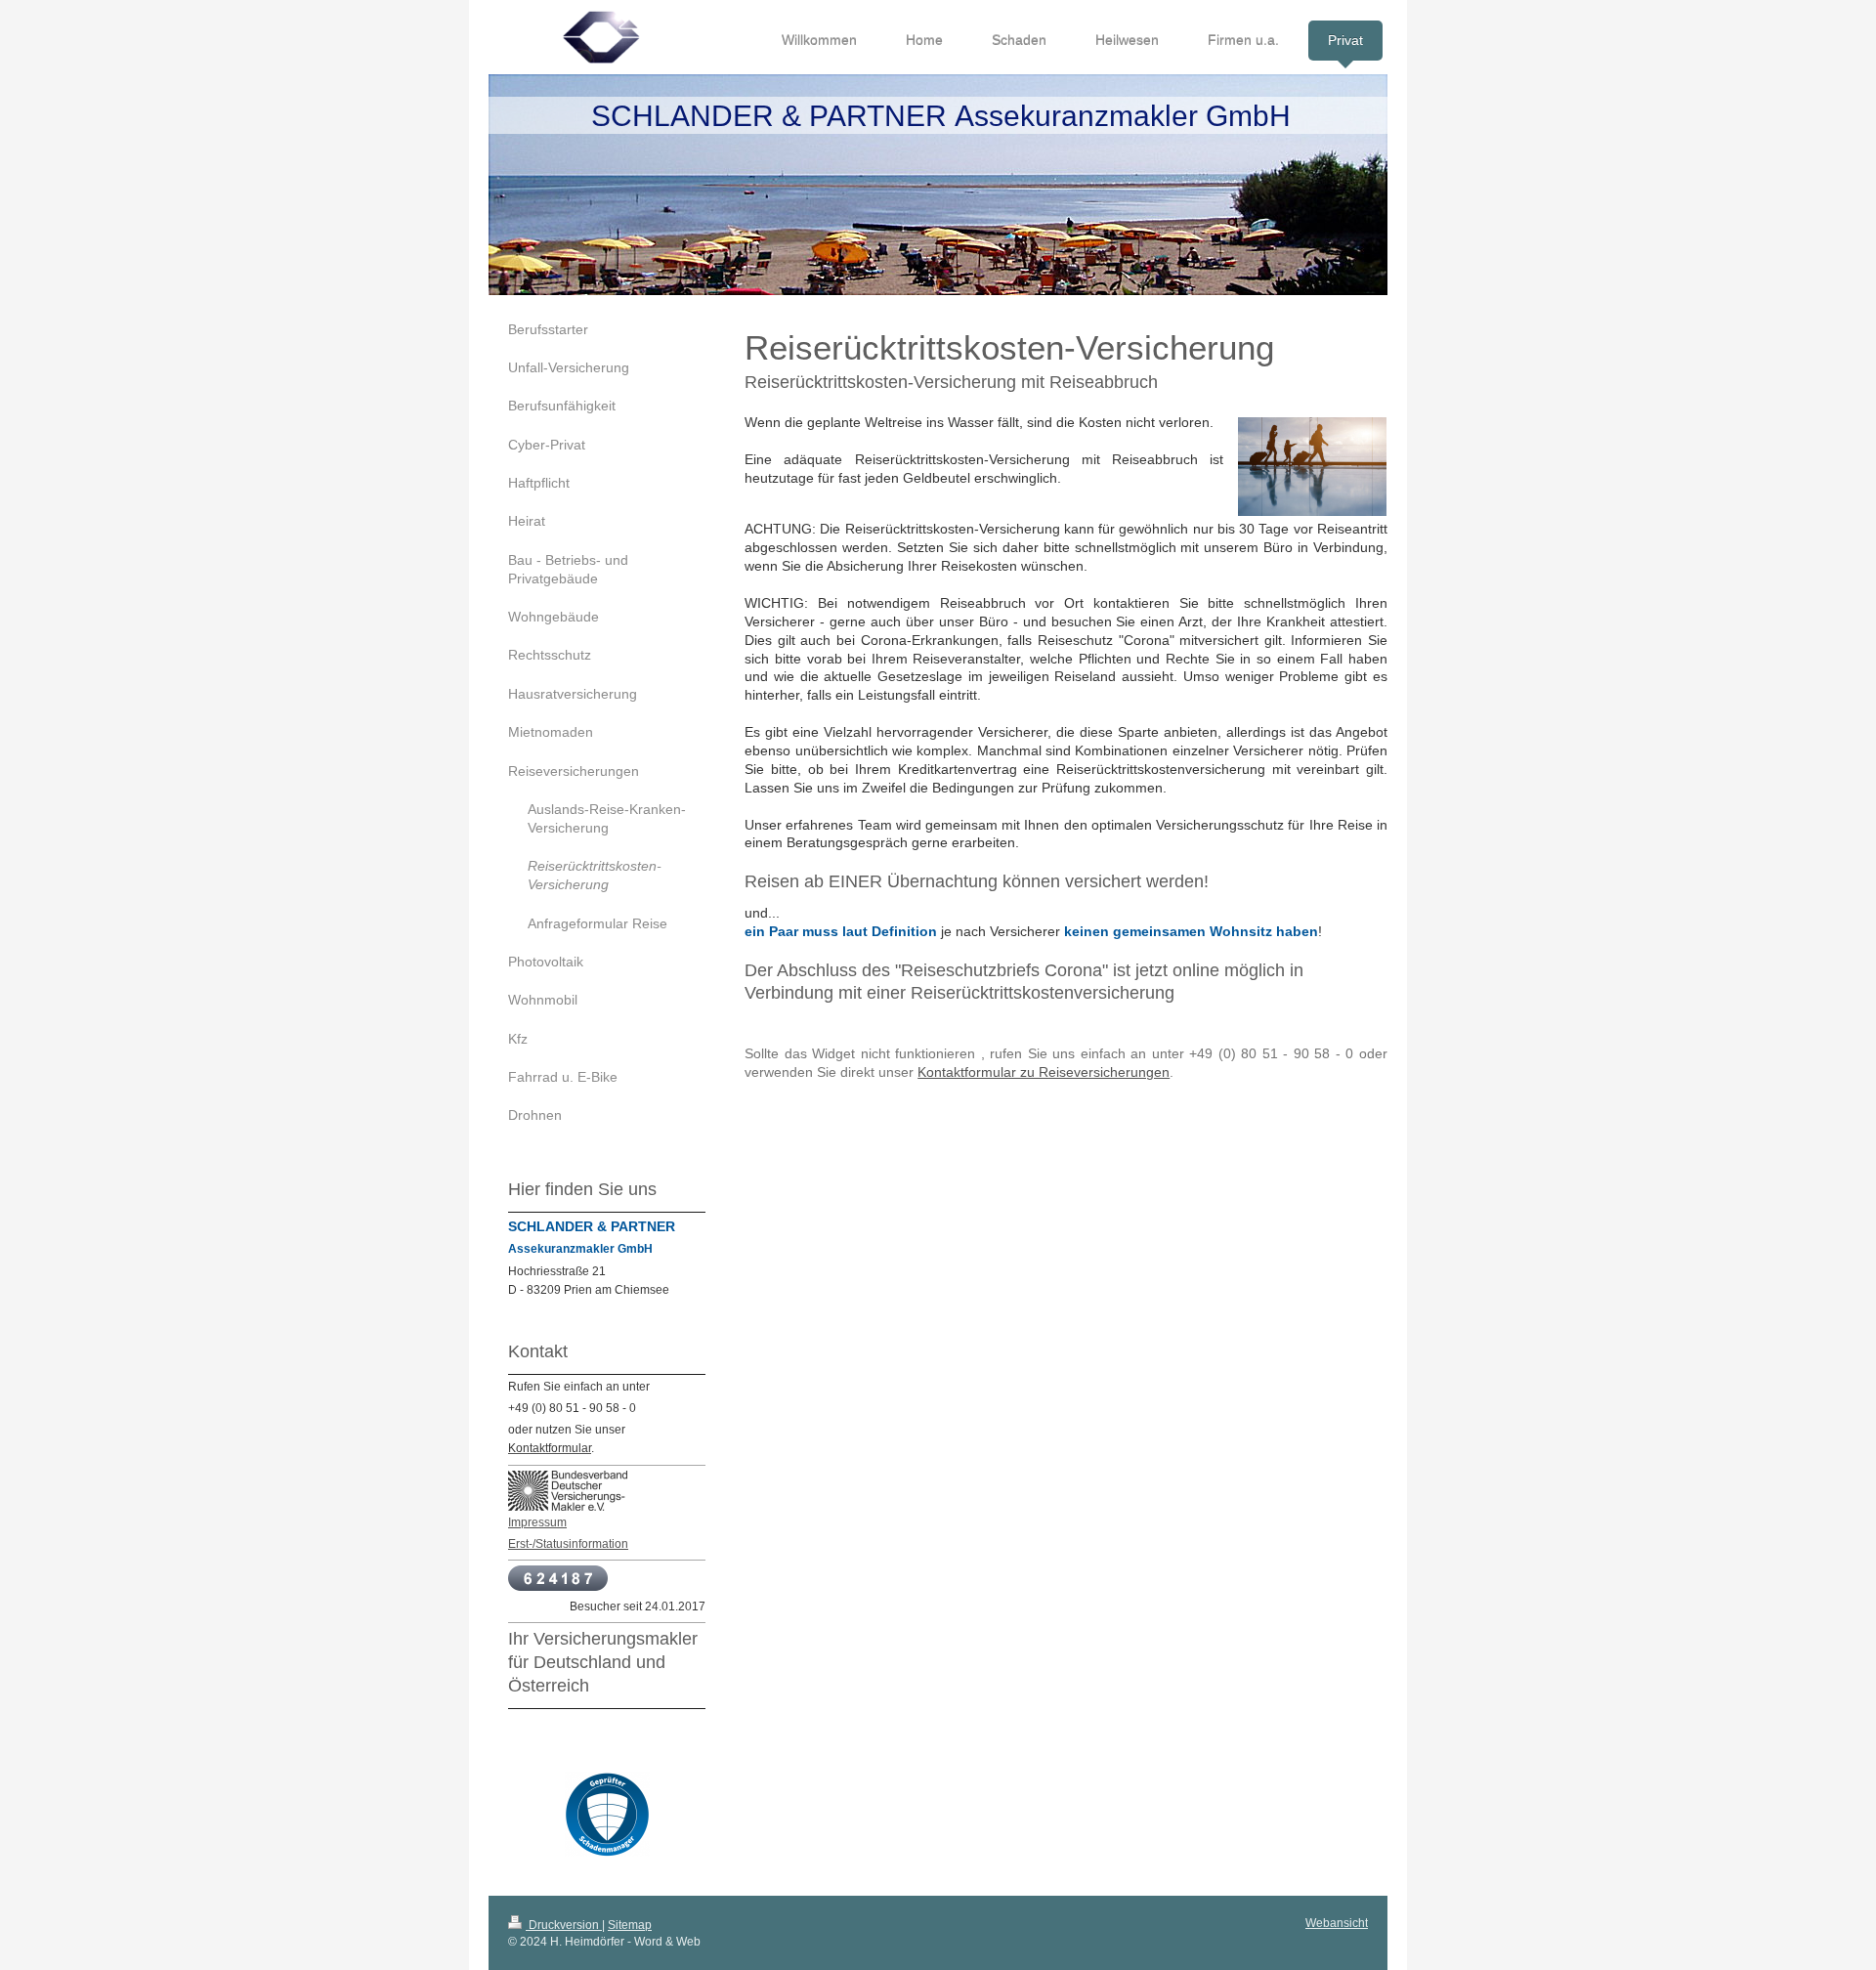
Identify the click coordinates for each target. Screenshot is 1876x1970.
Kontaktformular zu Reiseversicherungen (1044, 1072)
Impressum (537, 1522)
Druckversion (564, 1925)
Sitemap (630, 1925)
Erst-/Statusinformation (568, 1544)
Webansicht (1337, 1923)
